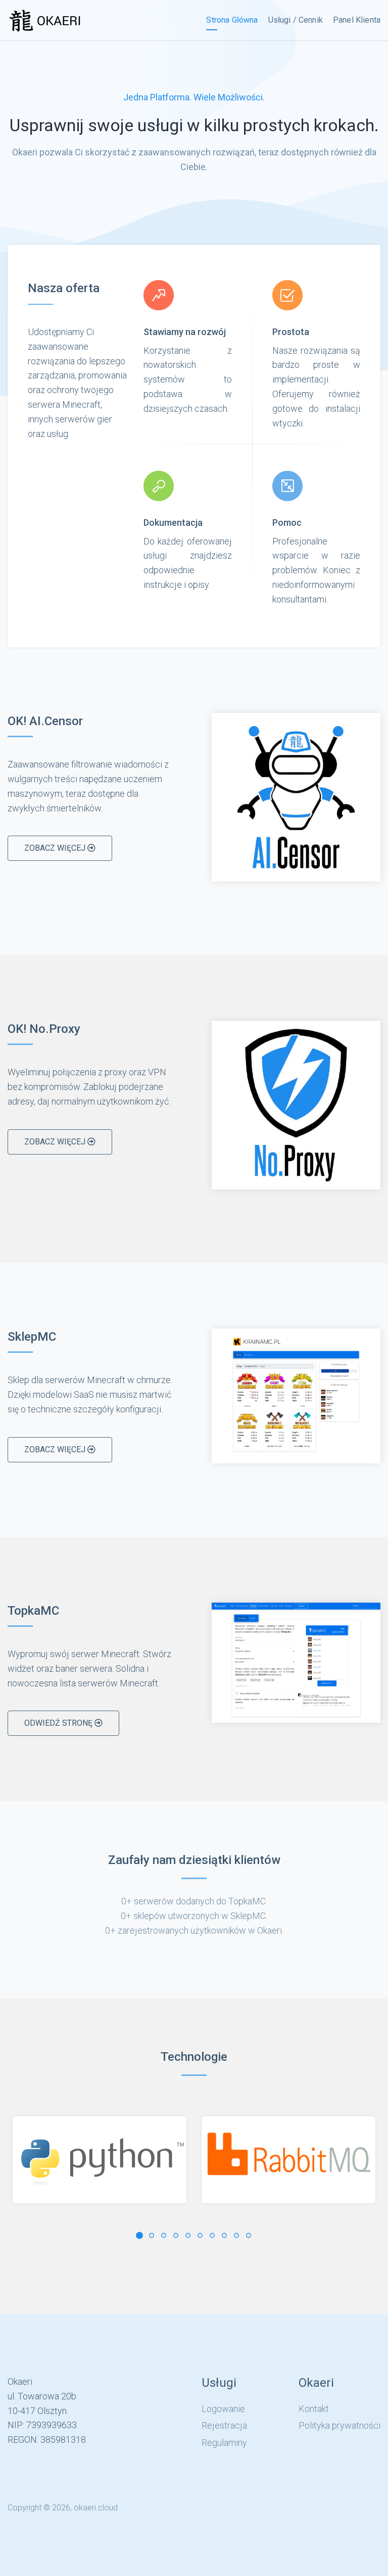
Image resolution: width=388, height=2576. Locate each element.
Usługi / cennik (296, 20)
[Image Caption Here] (296, 797)
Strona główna (232, 20)
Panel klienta (357, 20)
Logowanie (223, 2409)
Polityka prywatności (339, 2425)
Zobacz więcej (56, 848)
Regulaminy (224, 2443)
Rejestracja (224, 2425)
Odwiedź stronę (59, 1723)
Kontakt (314, 2409)
